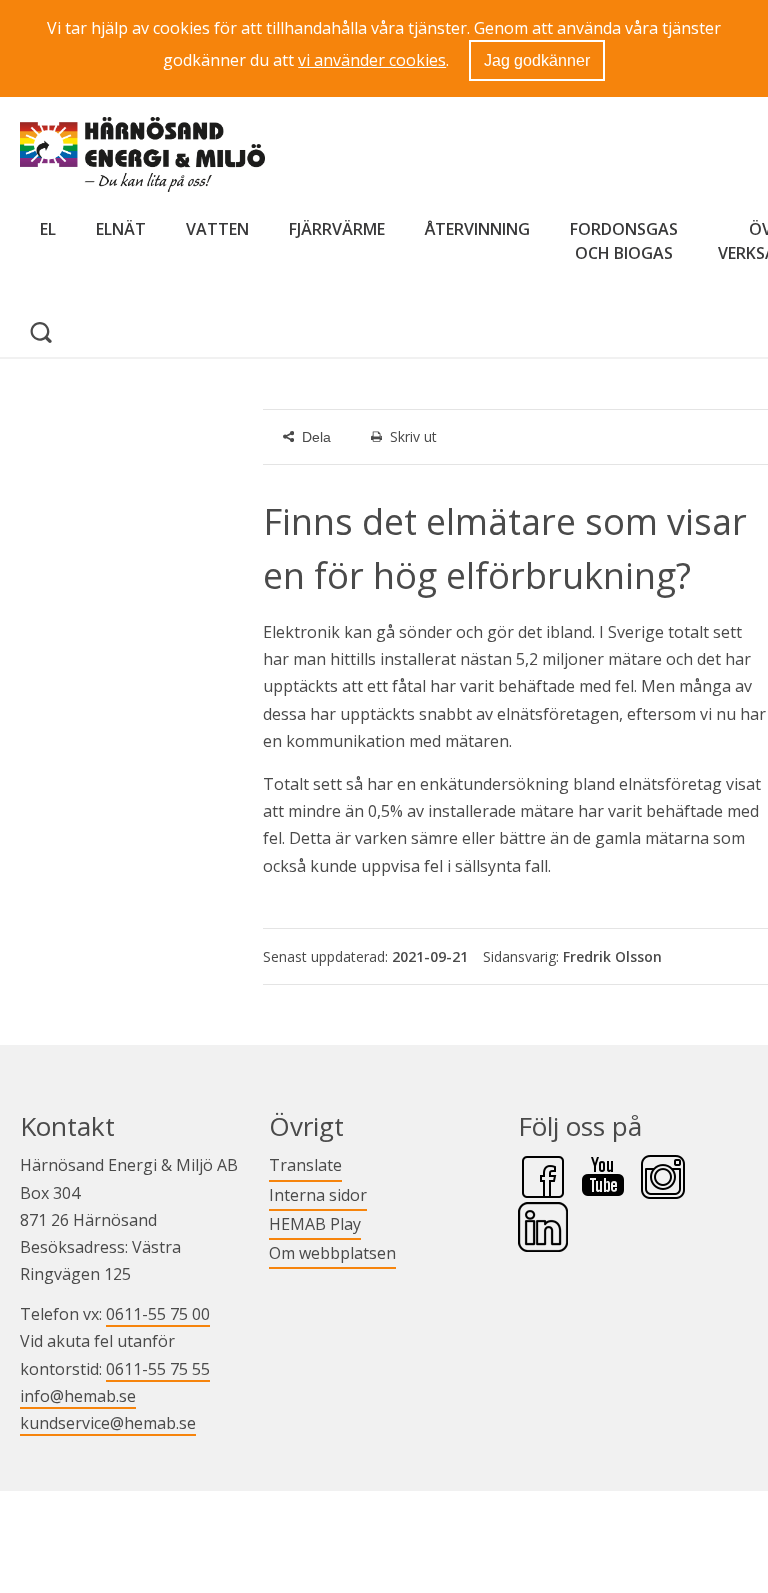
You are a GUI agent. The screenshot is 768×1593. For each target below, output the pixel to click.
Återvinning (477, 229)
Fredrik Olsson (612, 956)
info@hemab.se (78, 1396)
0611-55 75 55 (158, 1369)
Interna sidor (318, 1194)
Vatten (217, 229)
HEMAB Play (315, 1223)
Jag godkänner (537, 60)
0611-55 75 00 (158, 1314)
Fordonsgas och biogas (624, 241)
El (48, 229)
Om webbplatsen (332, 1253)
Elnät (121, 229)
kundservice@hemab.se (108, 1423)
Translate (305, 1164)
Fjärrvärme (337, 229)
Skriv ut (413, 436)
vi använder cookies (372, 60)
